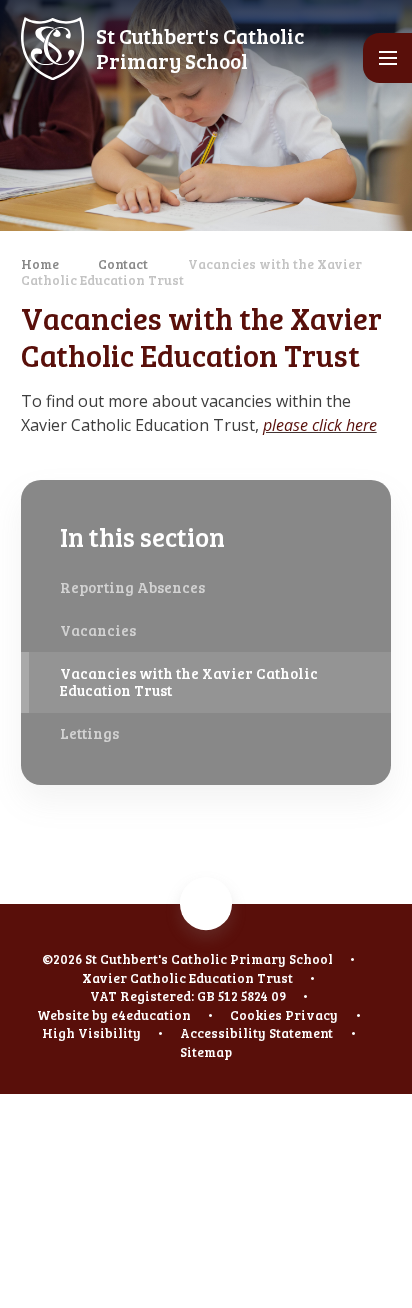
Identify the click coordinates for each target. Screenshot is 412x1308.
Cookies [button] (256, 1015)
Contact (123, 264)
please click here (320, 425)
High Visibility (91, 1033)
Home (40, 264)
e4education (151, 1015)
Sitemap (206, 1052)
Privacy (311, 1015)
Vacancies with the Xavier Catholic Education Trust (191, 272)
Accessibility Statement (256, 1033)
